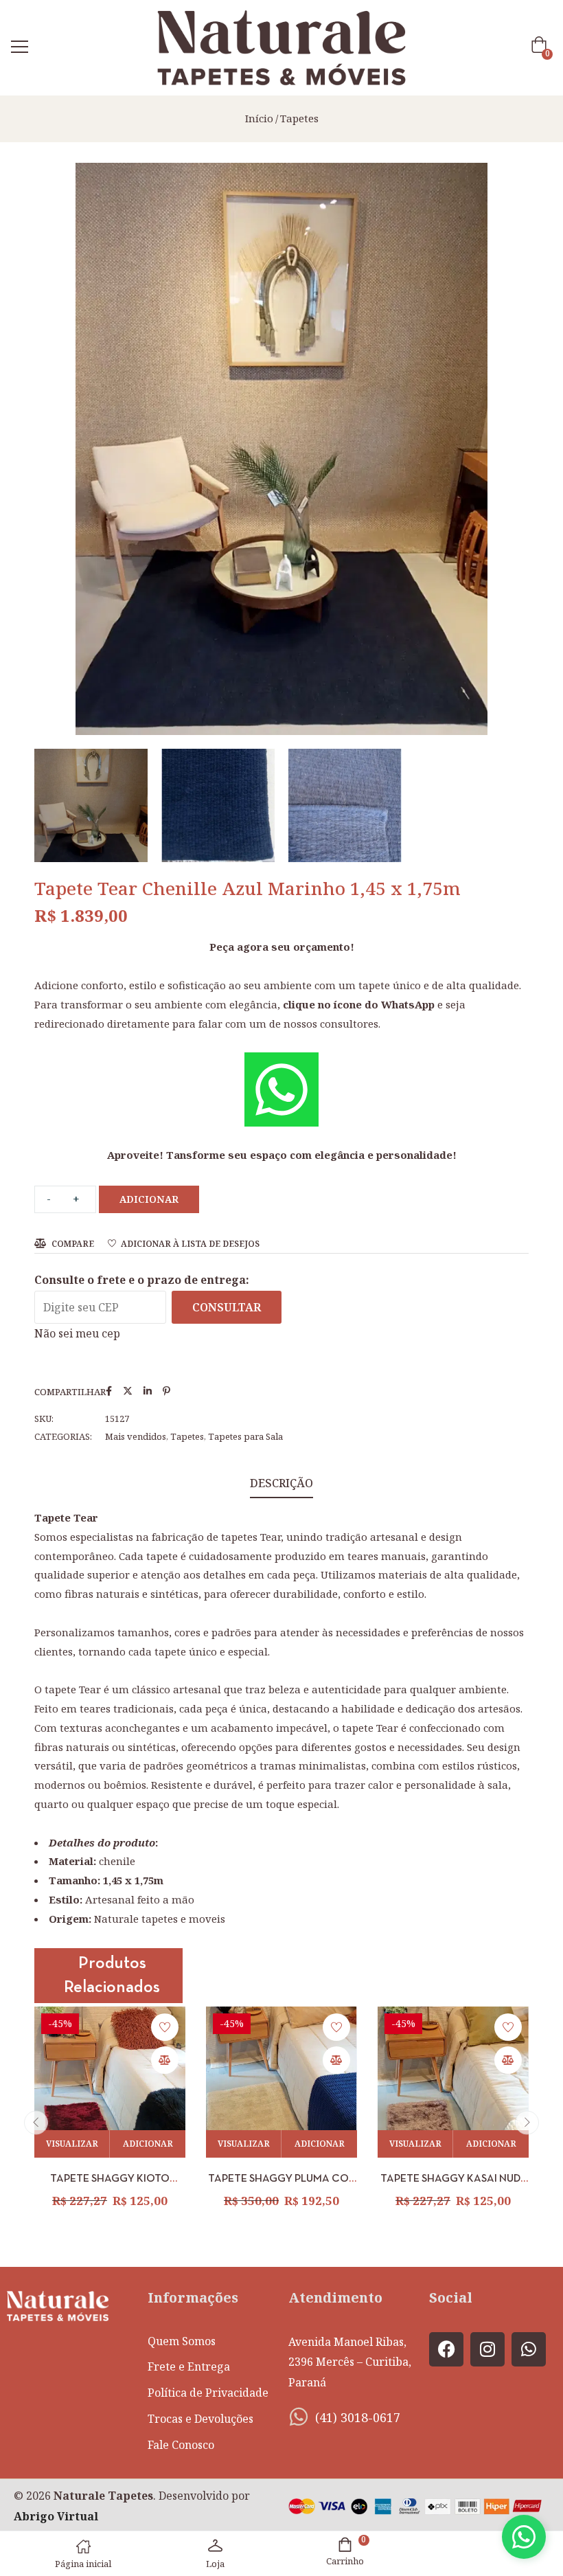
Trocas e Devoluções (200, 2419)
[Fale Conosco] (524, 2537)
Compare (73, 1244)
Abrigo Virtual (56, 2516)
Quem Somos (182, 2341)
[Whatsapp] (529, 2349)
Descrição (281, 1483)
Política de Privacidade (208, 2393)
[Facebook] (446, 2349)
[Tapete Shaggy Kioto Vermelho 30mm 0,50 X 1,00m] (110, 2082)
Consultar (227, 1307)
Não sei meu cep (77, 1333)
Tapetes (299, 118)
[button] (542, 48)
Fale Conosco (181, 2445)
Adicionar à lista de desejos (190, 1244)
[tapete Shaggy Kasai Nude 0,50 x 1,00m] (453, 2082)
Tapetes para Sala (245, 1436)
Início (259, 118)
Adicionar (149, 1199)
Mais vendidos (136, 1436)
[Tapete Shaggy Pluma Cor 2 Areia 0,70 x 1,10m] (281, 2082)
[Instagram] (487, 2349)
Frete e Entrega (189, 2366)
